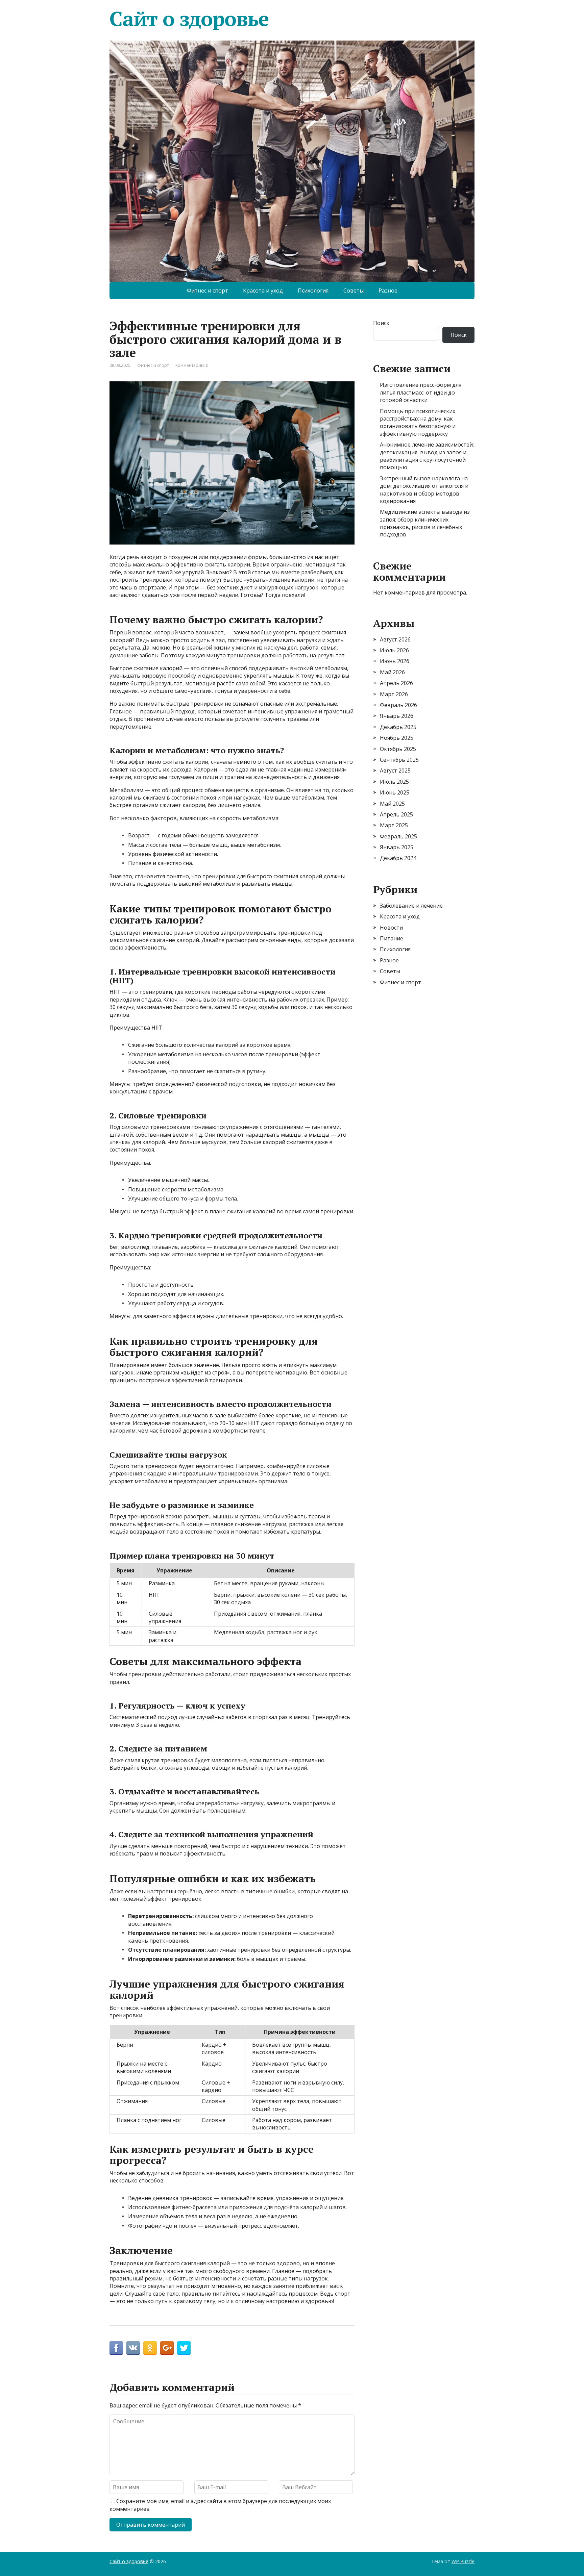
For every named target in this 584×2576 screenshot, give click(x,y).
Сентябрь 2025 (399, 760)
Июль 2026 (394, 650)
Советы (354, 291)
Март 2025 (394, 825)
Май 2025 (392, 804)
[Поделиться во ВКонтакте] (133, 2348)
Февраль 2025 (398, 836)
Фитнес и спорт (208, 291)
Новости (391, 928)
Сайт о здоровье (189, 19)
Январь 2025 (397, 847)
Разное (388, 291)
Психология (313, 291)
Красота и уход (263, 291)
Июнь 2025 (395, 792)
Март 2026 (394, 694)
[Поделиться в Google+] (167, 2348)
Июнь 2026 (395, 661)
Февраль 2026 (398, 705)
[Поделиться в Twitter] (184, 2348)
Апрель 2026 (396, 683)
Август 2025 (395, 771)
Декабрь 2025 (398, 727)
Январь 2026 (397, 716)
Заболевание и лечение (411, 906)
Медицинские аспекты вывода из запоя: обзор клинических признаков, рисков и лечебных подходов (425, 523)
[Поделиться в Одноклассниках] (150, 2348)
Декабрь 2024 (398, 858)
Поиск (381, 323)
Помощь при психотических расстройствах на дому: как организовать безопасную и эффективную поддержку (418, 422)
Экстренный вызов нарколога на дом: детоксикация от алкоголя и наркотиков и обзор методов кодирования (424, 490)
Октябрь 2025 (398, 749)
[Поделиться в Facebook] (116, 2348)
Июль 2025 (394, 782)
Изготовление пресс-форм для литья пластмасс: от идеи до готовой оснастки (421, 392)
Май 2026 (392, 672)
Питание (392, 938)
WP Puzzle (463, 2561)
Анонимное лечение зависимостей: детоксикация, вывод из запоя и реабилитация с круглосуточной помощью (427, 456)
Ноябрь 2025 (397, 738)
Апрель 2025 (396, 814)
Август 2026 (395, 639)
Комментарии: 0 (192, 365)
